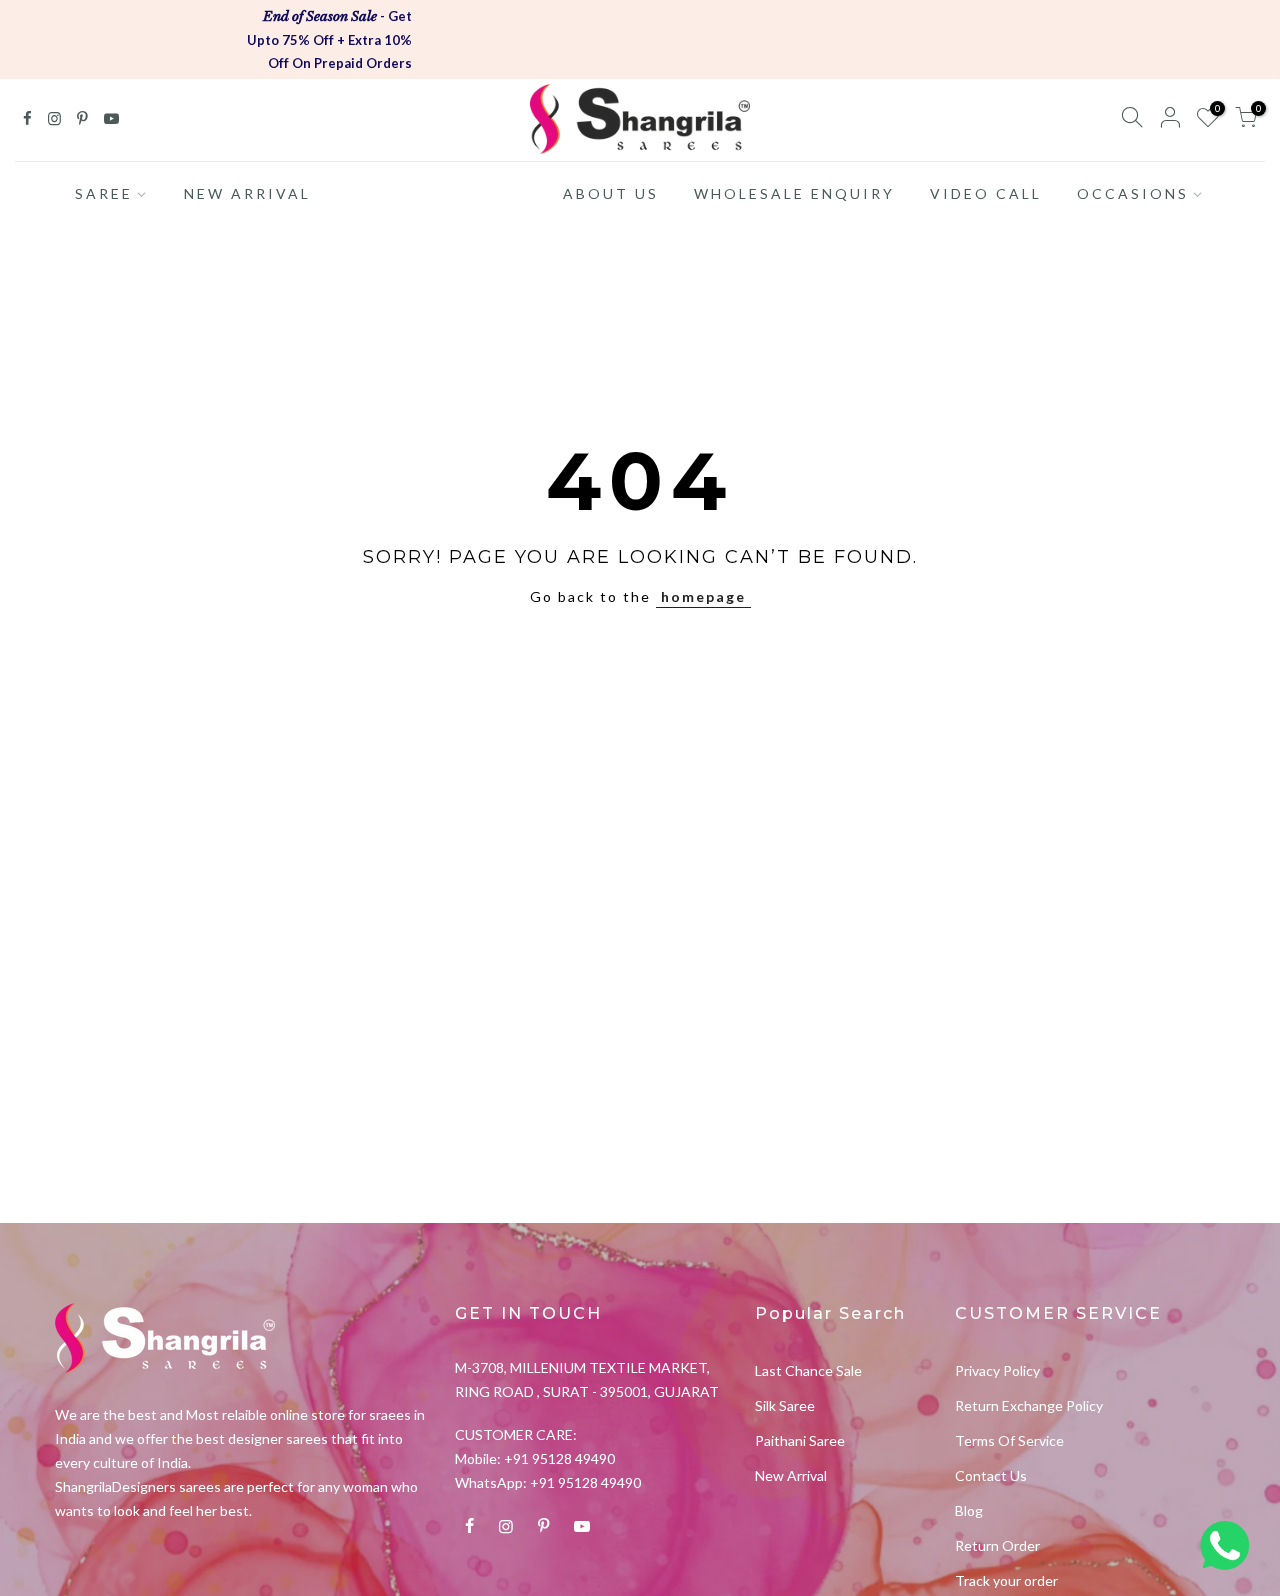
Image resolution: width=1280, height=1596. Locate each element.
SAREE (104, 193)
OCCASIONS (1133, 193)
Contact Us (991, 1475)
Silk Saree (785, 1405)
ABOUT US (611, 193)
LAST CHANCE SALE (437, 193)
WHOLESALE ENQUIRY (794, 193)
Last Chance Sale (808, 1370)
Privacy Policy (997, 1370)
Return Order (997, 1545)
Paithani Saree (800, 1440)
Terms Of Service (1009, 1440)
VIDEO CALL (986, 193)
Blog (969, 1510)
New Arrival (791, 1475)
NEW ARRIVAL (247, 193)
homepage (703, 596)
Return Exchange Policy (1029, 1405)
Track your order (1006, 1580)
